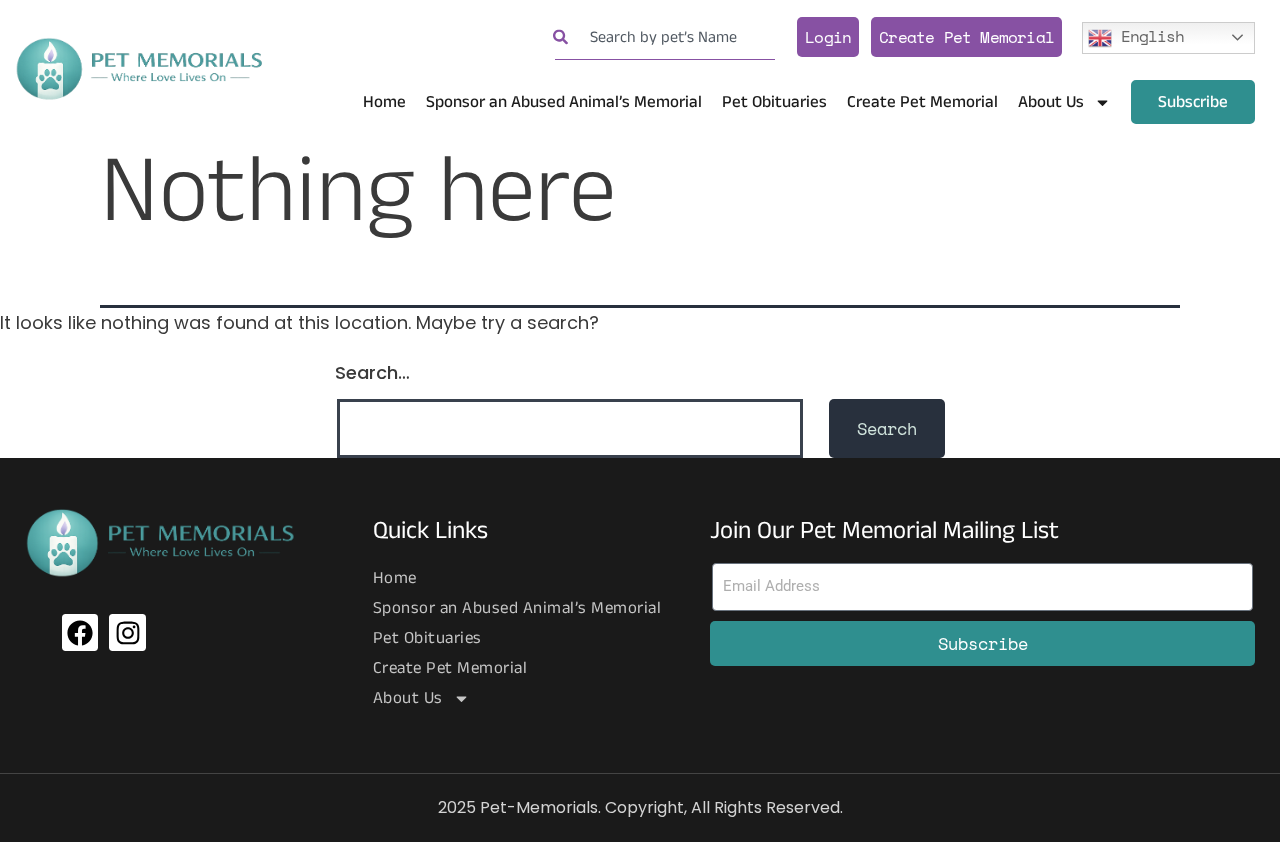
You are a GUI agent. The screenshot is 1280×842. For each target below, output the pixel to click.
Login (828, 37)
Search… (372, 372)
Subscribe (1193, 102)
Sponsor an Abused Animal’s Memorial (564, 102)
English (1148, 35)
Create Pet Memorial (966, 37)
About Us (1051, 102)
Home (384, 102)
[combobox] (665, 37)
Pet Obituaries (774, 102)
